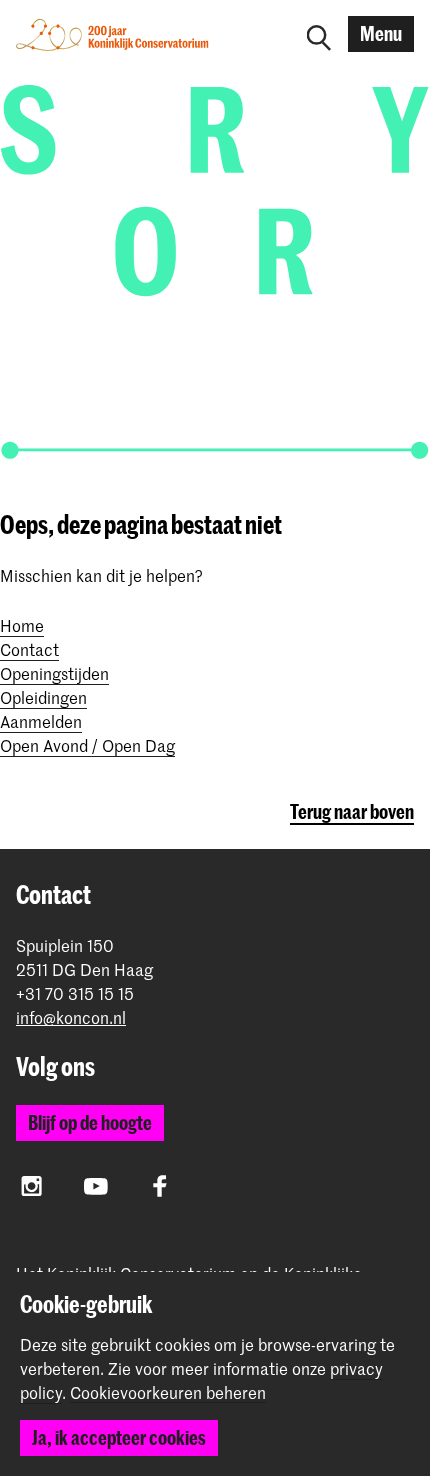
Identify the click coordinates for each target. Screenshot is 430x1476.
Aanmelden (41, 721)
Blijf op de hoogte (90, 1122)
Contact (29, 649)
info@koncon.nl (71, 1017)
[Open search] (319, 34)
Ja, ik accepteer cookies (119, 1437)
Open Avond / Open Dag (87, 745)
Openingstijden (54, 673)
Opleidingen (43, 697)
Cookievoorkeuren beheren (168, 1393)
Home (22, 625)
